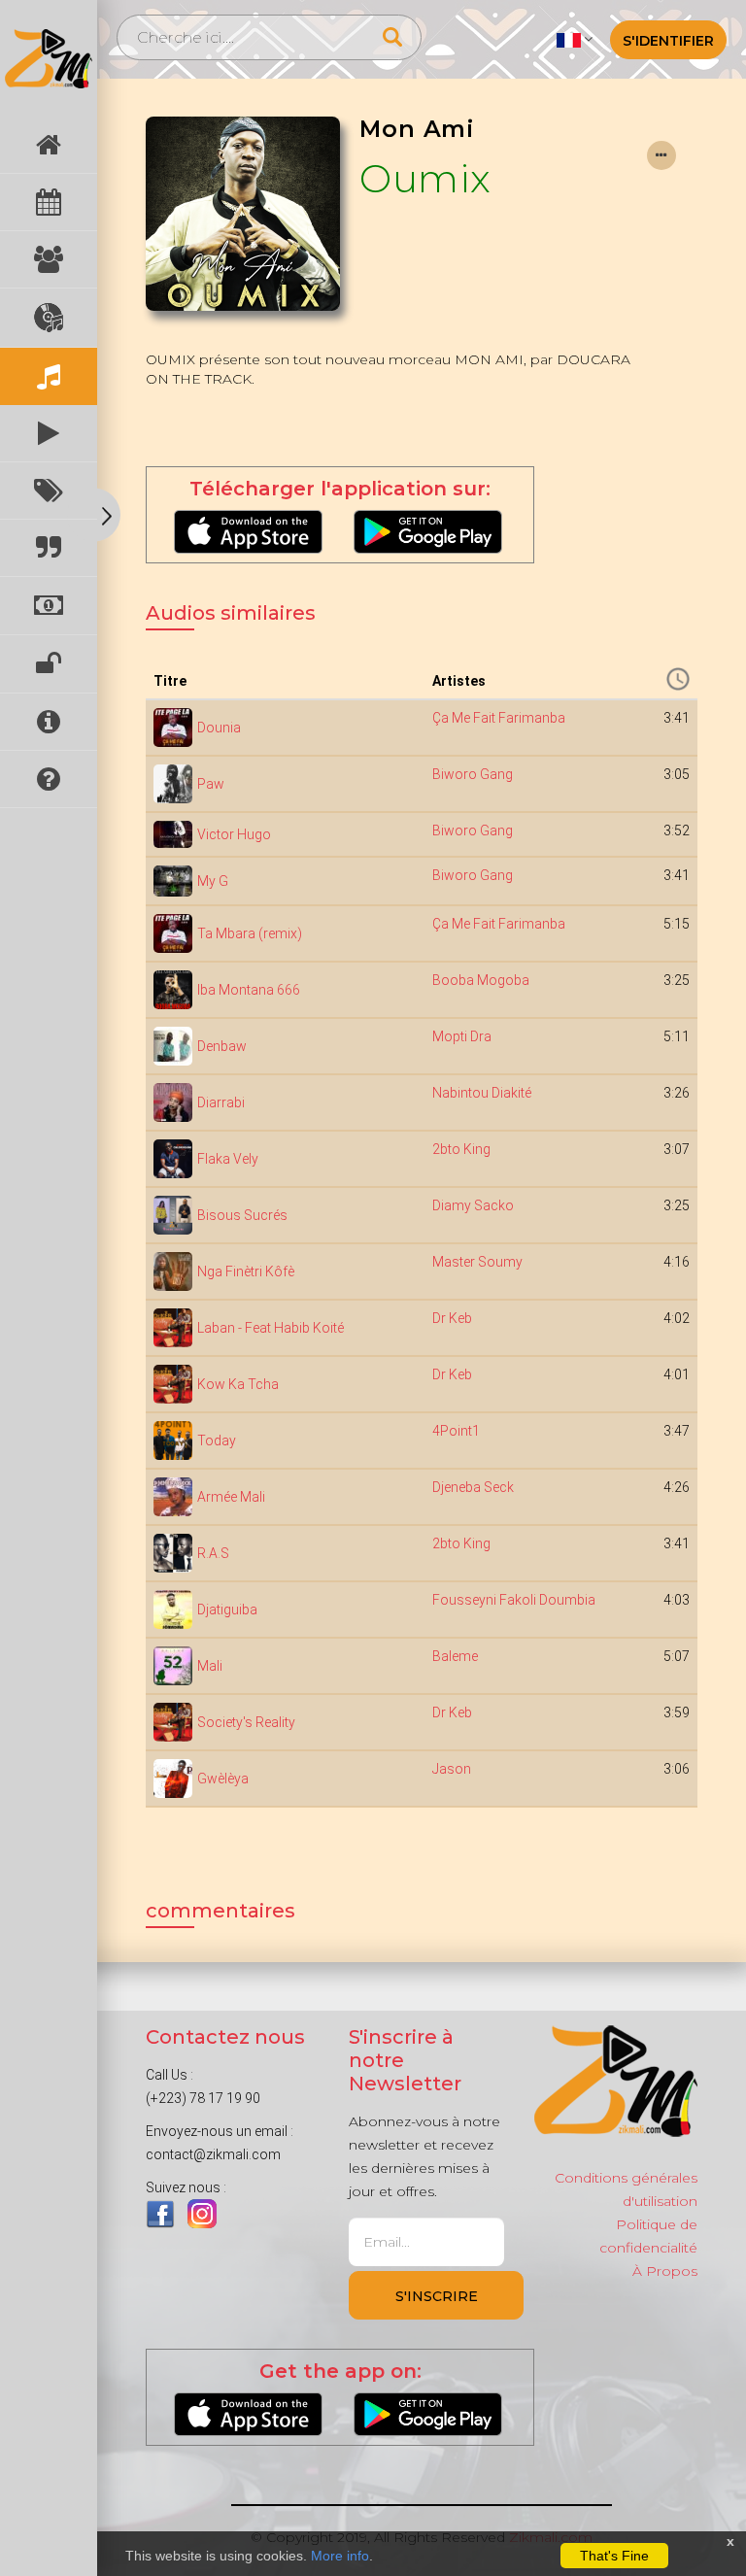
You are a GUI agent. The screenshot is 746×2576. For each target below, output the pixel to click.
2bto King (461, 1149)
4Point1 (456, 1431)
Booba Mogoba (481, 980)
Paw (211, 784)
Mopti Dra (462, 1036)
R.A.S (213, 1553)
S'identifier (668, 41)
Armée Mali (231, 1497)
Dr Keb (452, 1318)
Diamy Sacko (473, 1205)
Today (217, 1441)
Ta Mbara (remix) (250, 933)
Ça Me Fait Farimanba (499, 718)
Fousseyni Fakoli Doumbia (514, 1600)
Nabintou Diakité (482, 1093)
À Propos (665, 2271)
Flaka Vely (228, 1159)
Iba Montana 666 (249, 990)
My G (213, 881)
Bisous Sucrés (242, 1215)
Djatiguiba (227, 1610)
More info (340, 2556)
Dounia (219, 728)
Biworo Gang (473, 774)
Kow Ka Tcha (238, 1384)
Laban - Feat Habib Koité (271, 1328)
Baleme (455, 1656)
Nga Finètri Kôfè (246, 1271)
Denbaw (222, 1046)
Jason (452, 1769)
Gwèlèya (223, 1779)
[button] (575, 39)
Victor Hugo (234, 834)
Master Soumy (477, 1262)
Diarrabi (221, 1102)
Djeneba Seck (473, 1487)
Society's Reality (246, 1722)
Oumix (425, 178)
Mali (210, 1666)
